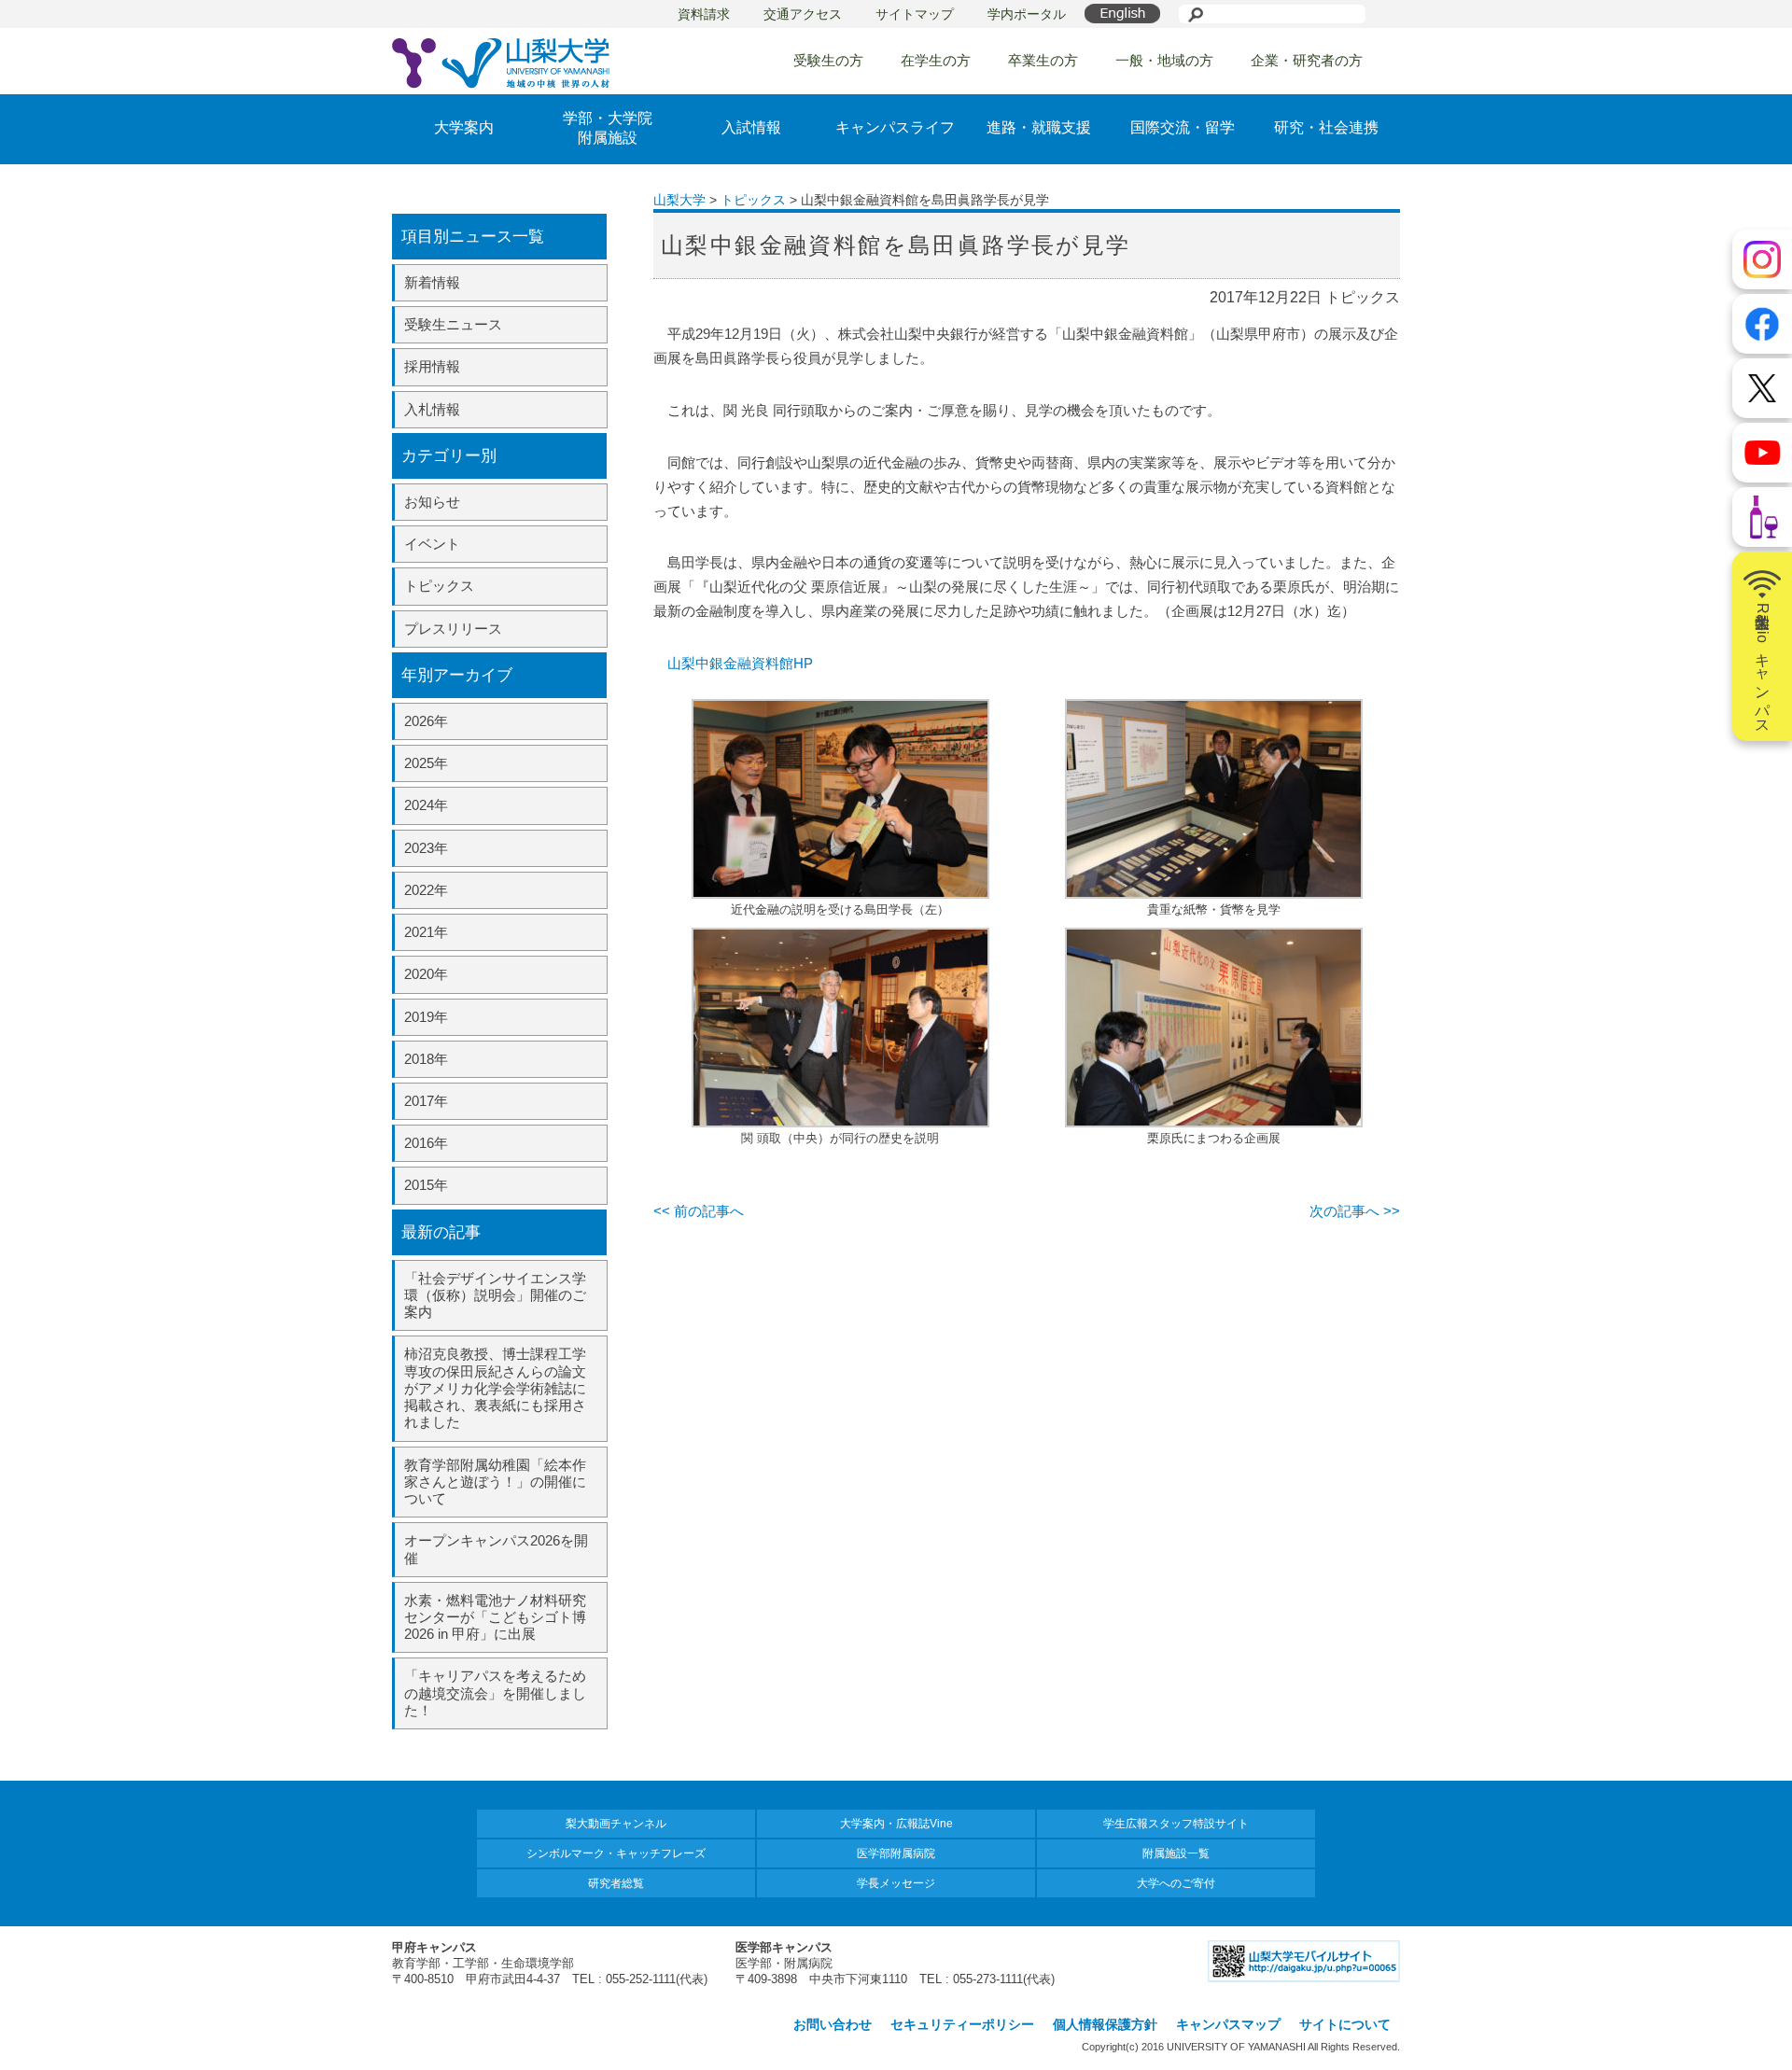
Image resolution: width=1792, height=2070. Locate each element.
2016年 (426, 1143)
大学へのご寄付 (1176, 1883)
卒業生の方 (1043, 60)
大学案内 (464, 127)
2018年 (426, 1059)
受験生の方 (828, 60)
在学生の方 (936, 60)
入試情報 (751, 127)
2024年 (426, 805)
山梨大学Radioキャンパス (1763, 665)
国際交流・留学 (1183, 127)
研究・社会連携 (1326, 127)
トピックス (439, 586)
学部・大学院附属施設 (608, 128)
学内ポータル (1027, 14)
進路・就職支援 (1039, 127)
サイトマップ (915, 14)
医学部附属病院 (896, 1853)
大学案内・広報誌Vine (896, 1824)
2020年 (426, 974)
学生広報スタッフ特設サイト (1176, 1824)
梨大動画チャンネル (616, 1824)
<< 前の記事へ (699, 1211)
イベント (432, 544)
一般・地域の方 (1164, 60)
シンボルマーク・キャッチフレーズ (616, 1853)
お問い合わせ (833, 2024)
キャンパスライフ (895, 127)
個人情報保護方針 (1105, 2024)
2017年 (426, 1101)
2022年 (426, 890)
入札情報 (432, 409)
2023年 (426, 848)
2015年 (426, 1185)
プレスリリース (453, 629)
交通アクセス (803, 14)
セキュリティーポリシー (962, 2024)
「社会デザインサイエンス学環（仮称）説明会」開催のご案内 (495, 1295)
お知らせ (432, 502)
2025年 (426, 763)
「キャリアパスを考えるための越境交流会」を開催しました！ (495, 1692)
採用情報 (432, 366)
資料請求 (704, 14)
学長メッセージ (896, 1883)
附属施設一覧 (1176, 1853)
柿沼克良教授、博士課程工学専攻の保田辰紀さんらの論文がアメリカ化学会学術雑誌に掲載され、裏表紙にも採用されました (495, 1388)
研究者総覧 (616, 1883)
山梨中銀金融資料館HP (740, 663)
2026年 (426, 721)
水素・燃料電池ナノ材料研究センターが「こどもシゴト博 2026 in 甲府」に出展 (495, 1617)
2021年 (426, 932)
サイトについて (1345, 2024)
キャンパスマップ (1228, 2024)
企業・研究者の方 (1307, 60)
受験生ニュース (453, 324)
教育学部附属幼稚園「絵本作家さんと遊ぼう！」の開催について (495, 1482)
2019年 (426, 1017)
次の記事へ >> (1355, 1211)
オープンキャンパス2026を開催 (496, 1549)
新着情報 (432, 282)
